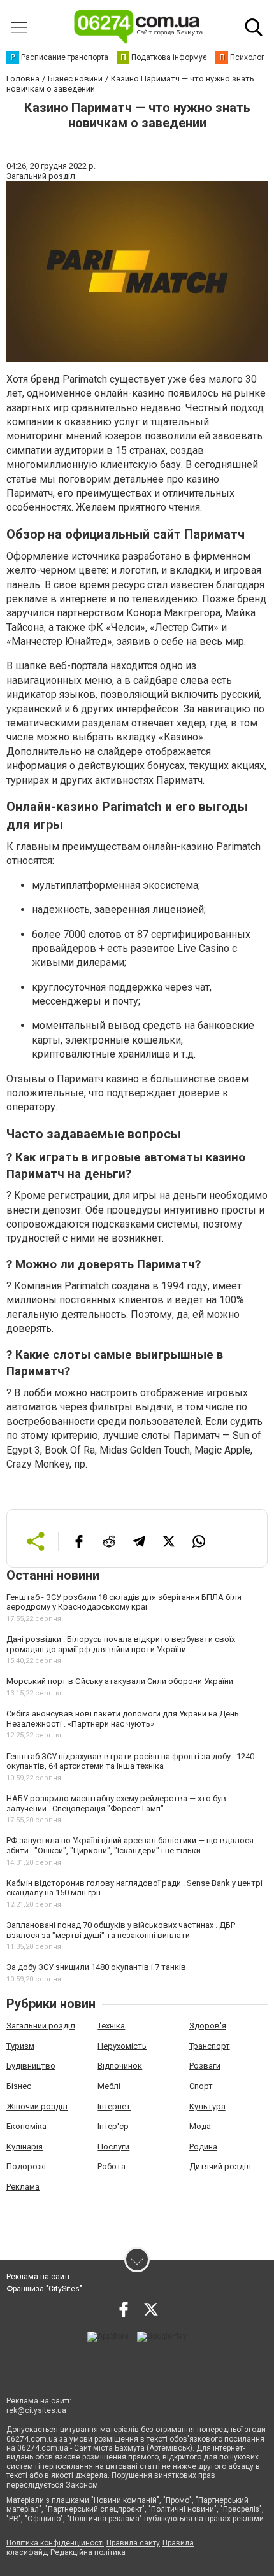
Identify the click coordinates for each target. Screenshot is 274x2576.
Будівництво (31, 2066)
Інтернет (114, 2106)
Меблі (109, 2086)
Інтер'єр (113, 2126)
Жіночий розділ (37, 2106)
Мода (200, 2126)
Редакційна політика (88, 2552)
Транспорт (210, 2046)
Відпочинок (120, 2066)
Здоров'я (208, 2026)
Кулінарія (25, 2147)
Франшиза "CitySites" (44, 2289)
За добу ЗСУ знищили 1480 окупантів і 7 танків (96, 1967)
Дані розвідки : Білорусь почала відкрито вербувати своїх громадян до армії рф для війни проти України (121, 1644)
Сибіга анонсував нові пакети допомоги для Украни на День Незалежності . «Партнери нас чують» (123, 1719)
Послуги (113, 2147)
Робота (112, 2166)
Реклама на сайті (38, 2277)
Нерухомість (122, 2046)
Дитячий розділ (220, 2166)
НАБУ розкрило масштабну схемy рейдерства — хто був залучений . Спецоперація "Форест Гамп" (116, 1803)
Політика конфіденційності (55, 2543)
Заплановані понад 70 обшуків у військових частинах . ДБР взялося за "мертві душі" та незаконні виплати (121, 1930)
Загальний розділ (41, 2026)
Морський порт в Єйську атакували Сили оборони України (120, 1681)
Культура (207, 2106)
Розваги (205, 2066)
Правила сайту (133, 2543)
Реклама (23, 2187)
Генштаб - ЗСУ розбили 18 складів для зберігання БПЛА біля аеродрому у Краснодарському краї (124, 1602)
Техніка (111, 2026)
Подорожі (26, 2166)
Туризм (20, 2046)
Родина (203, 2147)
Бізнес (19, 2086)
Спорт (201, 2086)
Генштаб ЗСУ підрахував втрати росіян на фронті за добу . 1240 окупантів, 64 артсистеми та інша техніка (130, 1761)
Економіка (26, 2126)
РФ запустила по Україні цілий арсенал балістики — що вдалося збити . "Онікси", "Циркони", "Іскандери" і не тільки (130, 1845)
